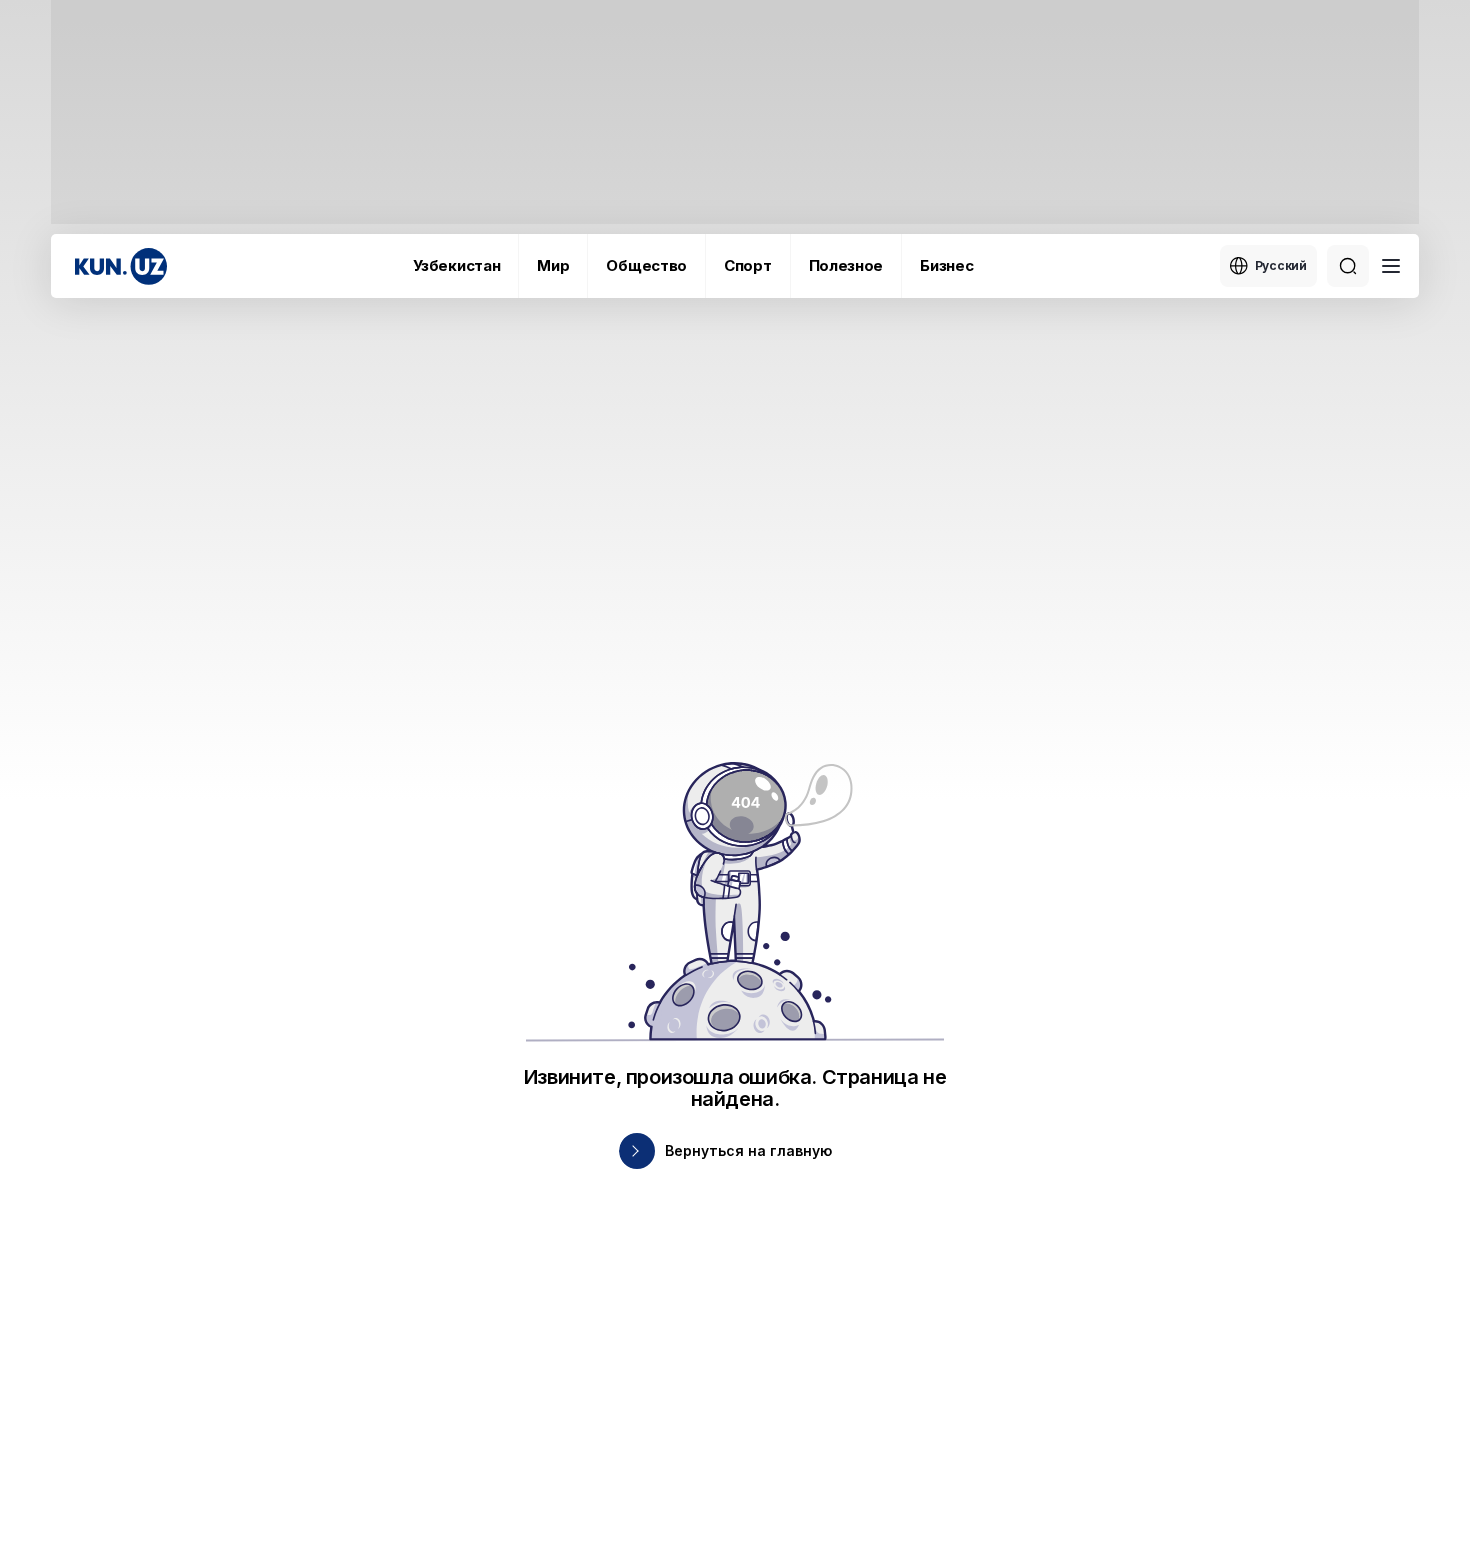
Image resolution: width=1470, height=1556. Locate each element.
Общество (646, 265)
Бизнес (946, 265)
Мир (553, 265)
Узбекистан (456, 265)
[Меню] (1391, 266)
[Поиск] (1348, 266)
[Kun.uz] (121, 266)
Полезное (846, 265)
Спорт (748, 265)
